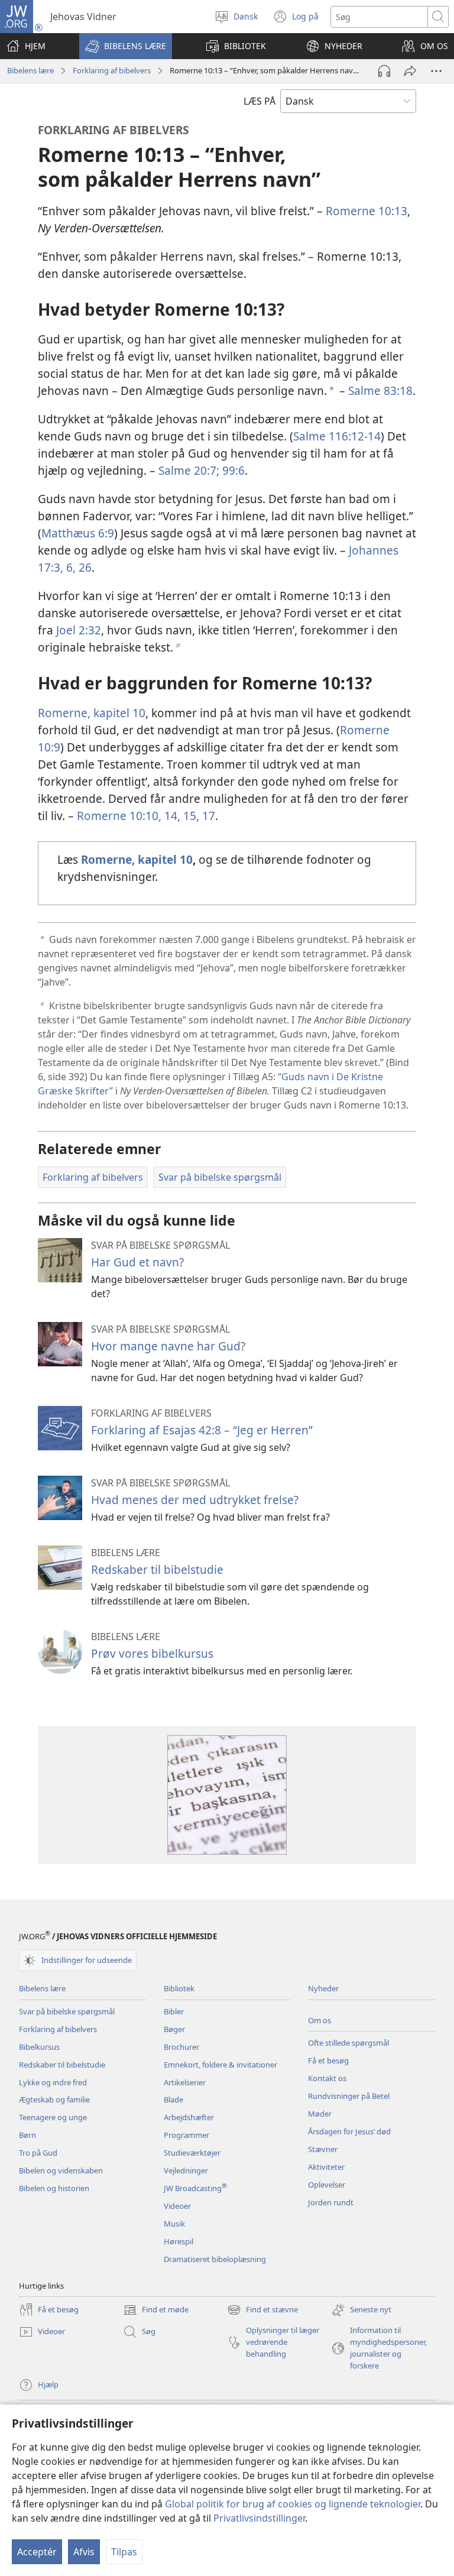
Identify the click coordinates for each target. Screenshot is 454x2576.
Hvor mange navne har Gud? (168, 1346)
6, (69, 567)
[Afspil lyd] (384, 71)
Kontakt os (327, 2078)
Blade (174, 2099)
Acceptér (37, 2552)
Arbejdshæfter (189, 2117)
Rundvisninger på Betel (349, 2096)
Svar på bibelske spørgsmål (67, 2011)
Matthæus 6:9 (78, 533)
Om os (320, 2020)
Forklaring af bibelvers (112, 70)
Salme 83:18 (380, 391)
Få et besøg (328, 2060)
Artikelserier (185, 2082)
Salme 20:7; (189, 470)
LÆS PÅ (260, 101)
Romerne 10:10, (119, 816)
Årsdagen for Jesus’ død (349, 2131)
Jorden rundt (331, 2202)
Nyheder (323, 1988)
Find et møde (156, 2311)
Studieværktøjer (192, 2153)
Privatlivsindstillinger (259, 2518)
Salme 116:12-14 (337, 436)
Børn (27, 2135)
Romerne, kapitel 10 (92, 713)
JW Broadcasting (195, 2188)
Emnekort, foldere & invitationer (220, 2065)
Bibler (174, 2011)
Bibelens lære (30, 70)
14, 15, (180, 816)
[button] (126, 46)
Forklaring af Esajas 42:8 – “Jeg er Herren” (202, 1430)
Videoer (177, 2206)
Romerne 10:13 (367, 211)
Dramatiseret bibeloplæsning (215, 2259)
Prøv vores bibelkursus (152, 1653)
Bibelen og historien (54, 2188)
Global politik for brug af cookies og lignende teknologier (293, 2504)
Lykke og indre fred (53, 2082)
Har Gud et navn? (137, 1262)
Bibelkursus (39, 2047)
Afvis (84, 2552)
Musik (174, 2224)
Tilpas (124, 2552)
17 (207, 816)
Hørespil (179, 2241)
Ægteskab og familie (54, 2099)
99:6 (232, 470)
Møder (320, 2114)
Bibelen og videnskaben (61, 2170)
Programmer (187, 2135)
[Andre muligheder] (436, 71)
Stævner (323, 2149)
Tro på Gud (38, 2153)
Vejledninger (186, 2170)
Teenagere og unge (53, 2117)
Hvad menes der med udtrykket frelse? (195, 1500)
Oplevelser (327, 2185)
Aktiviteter (326, 2167)
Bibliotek (179, 1988)
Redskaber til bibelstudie (157, 1569)
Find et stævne (262, 2311)
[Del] (410, 71)
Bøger (174, 2029)
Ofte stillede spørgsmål (348, 2043)
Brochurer (181, 2047)
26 (84, 567)
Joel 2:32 (79, 630)
